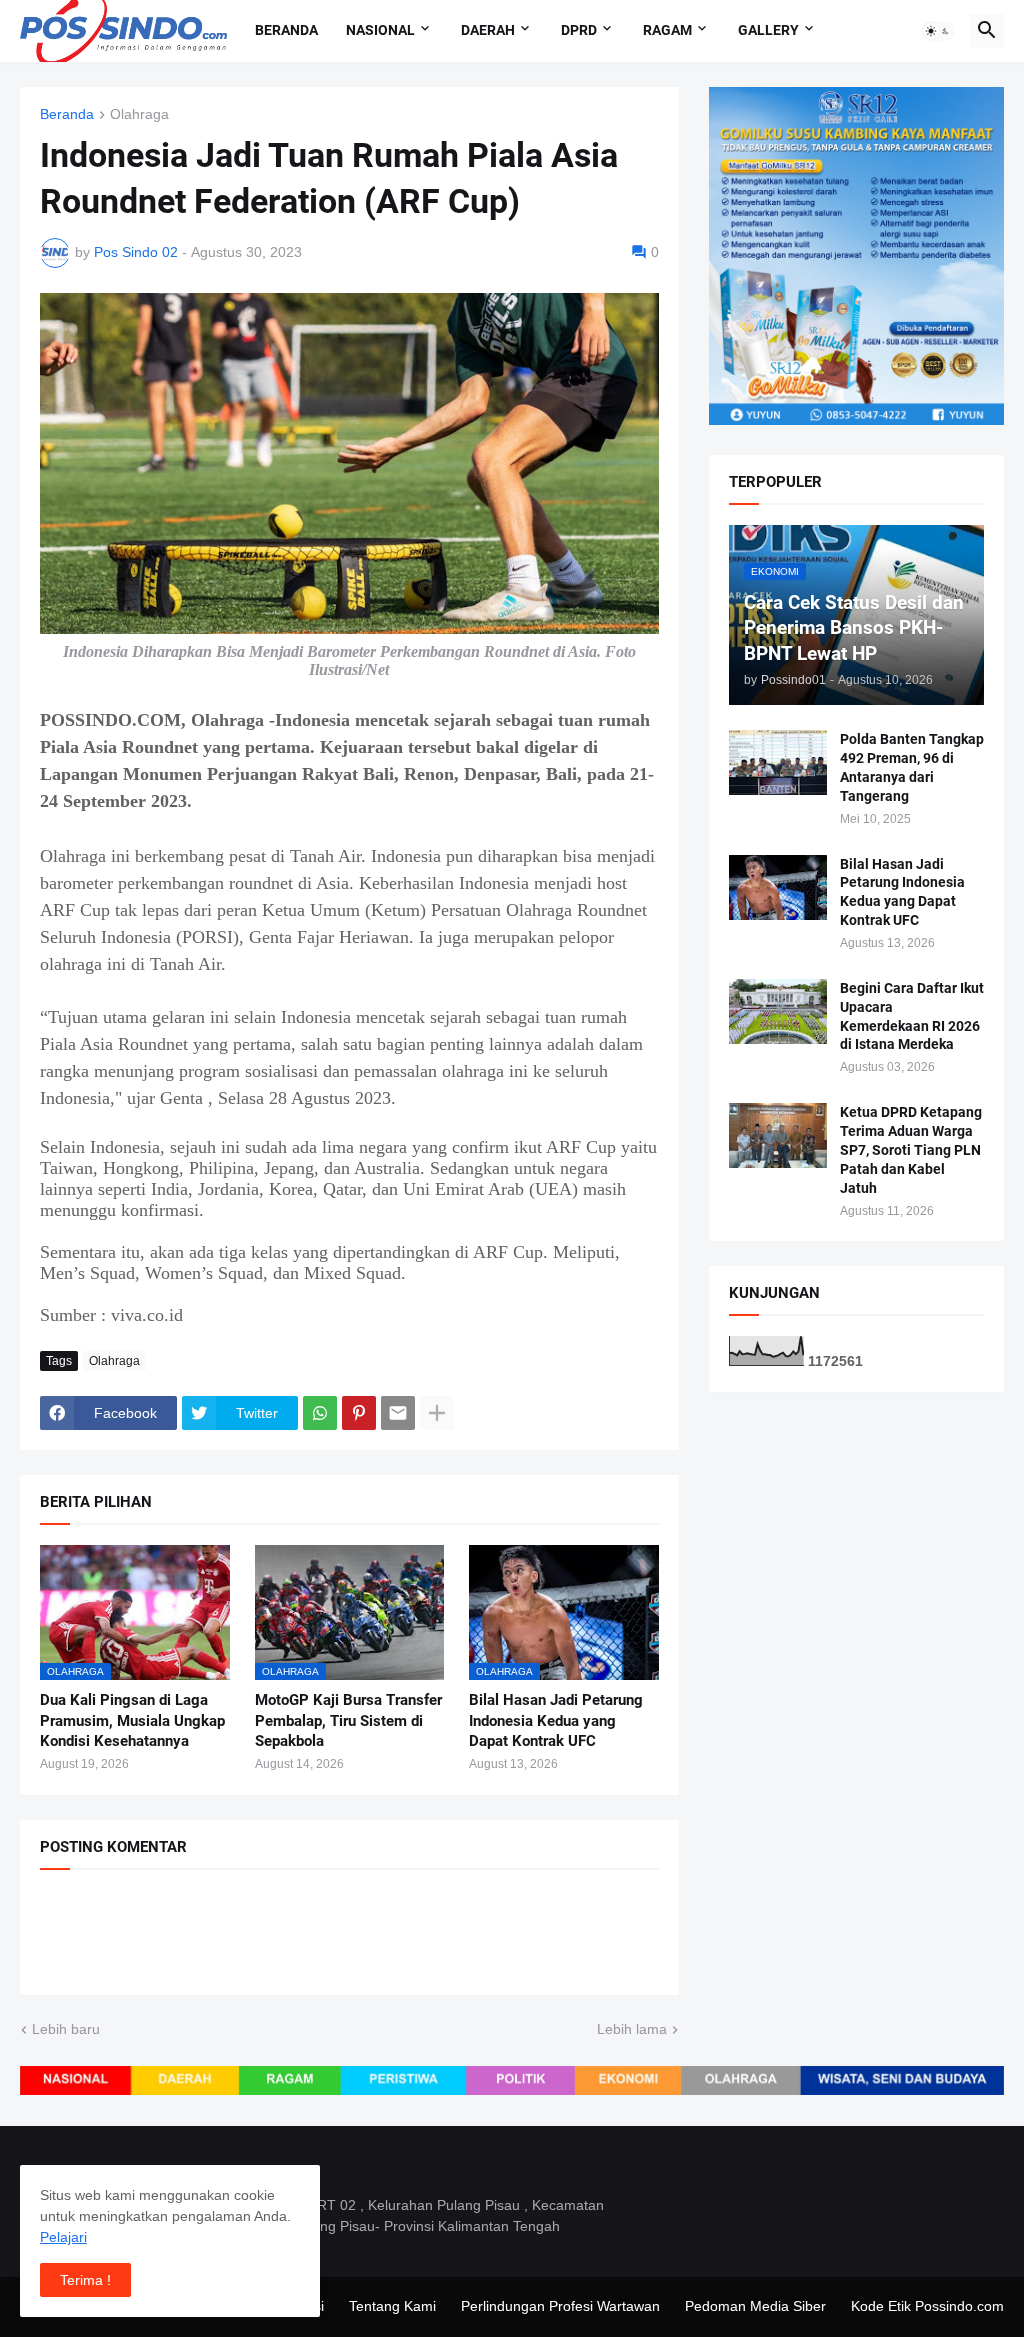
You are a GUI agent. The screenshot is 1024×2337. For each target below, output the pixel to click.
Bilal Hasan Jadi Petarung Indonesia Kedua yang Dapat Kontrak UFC (556, 1720)
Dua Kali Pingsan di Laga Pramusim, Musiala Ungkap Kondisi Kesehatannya (132, 1720)
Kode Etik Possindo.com (927, 2306)
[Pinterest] (359, 1413)
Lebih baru (66, 2029)
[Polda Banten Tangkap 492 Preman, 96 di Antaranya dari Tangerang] (778, 762)
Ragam (667, 30)
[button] (938, 31)
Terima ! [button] (85, 2280)
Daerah (488, 30)
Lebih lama (632, 2029)
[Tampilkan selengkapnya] (437, 1413)
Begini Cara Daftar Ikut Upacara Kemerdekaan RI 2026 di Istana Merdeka (912, 1016)
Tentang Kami (392, 2306)
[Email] (398, 1413)
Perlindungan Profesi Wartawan (560, 2306)
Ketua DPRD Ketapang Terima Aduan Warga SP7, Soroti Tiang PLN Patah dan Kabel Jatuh (911, 1150)
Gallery (768, 30)
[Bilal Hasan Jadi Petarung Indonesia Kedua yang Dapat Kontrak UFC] (778, 887)
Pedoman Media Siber (755, 2306)
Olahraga (139, 114)
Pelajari (63, 2237)
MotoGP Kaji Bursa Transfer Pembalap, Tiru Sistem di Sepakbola (348, 1720)
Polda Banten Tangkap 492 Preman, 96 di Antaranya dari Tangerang (912, 767)
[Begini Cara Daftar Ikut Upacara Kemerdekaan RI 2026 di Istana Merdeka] (778, 1011)
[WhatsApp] (320, 1413)
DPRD (579, 30)
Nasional (380, 30)
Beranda (286, 30)
